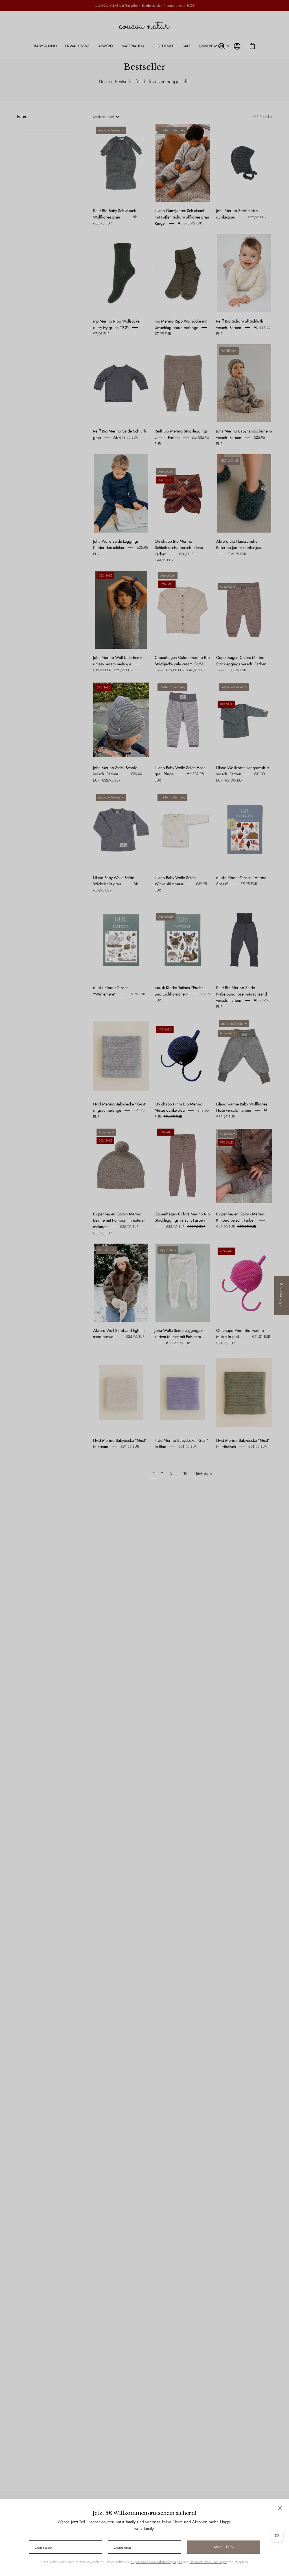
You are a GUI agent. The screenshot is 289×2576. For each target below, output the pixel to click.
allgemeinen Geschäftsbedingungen (156, 2562)
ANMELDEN (224, 2547)
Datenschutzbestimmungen (208, 2562)
